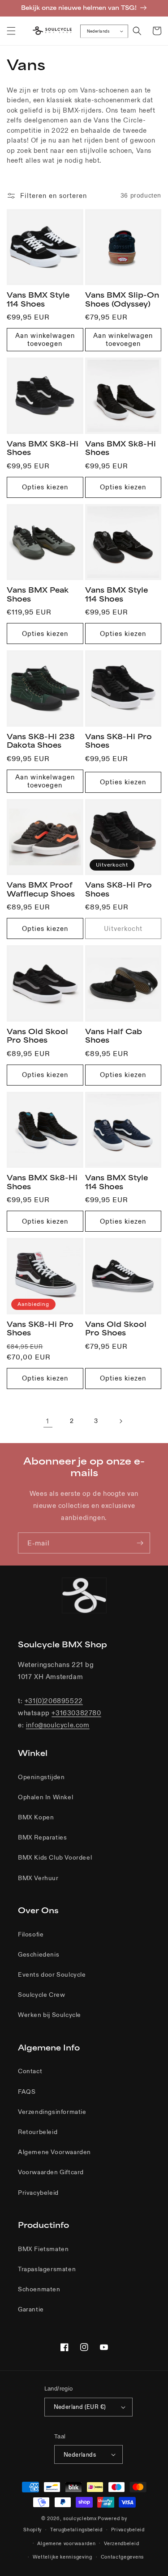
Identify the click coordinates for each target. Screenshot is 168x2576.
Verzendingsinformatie (52, 2112)
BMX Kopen (36, 1817)
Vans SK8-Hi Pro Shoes (118, 741)
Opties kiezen (45, 487)
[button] (11, 31)
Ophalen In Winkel (45, 1797)
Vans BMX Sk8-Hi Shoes (121, 448)
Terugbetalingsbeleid (76, 2530)
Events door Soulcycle (52, 1974)
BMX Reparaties (42, 1837)
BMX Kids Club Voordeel (55, 1857)
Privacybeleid (38, 2193)
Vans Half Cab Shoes (114, 1036)
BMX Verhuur (38, 1878)
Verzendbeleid (121, 2543)
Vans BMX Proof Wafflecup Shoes (41, 889)
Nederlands (98, 31)
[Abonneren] (140, 1543)
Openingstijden (41, 1777)
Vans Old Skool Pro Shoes (37, 1036)
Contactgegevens (123, 2557)
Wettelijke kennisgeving (62, 2557)
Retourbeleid (38, 2132)
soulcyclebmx (80, 2518)
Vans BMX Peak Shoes (38, 594)
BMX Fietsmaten (43, 2249)
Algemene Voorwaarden (54, 2152)
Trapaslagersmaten (47, 2269)
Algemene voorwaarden (66, 2543)
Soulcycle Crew (41, 1995)
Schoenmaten (39, 2289)
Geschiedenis (39, 1954)
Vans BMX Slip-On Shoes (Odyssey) (122, 299)
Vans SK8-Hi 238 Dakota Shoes (41, 741)
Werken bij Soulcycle (50, 2015)
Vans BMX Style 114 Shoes (38, 299)
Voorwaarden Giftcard (51, 2172)
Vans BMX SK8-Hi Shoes (43, 448)
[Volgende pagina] (121, 1421)
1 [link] (48, 1421)
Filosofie (31, 1934)
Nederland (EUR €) (80, 2407)
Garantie (31, 2309)
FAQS (27, 2092)
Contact (30, 2071)
